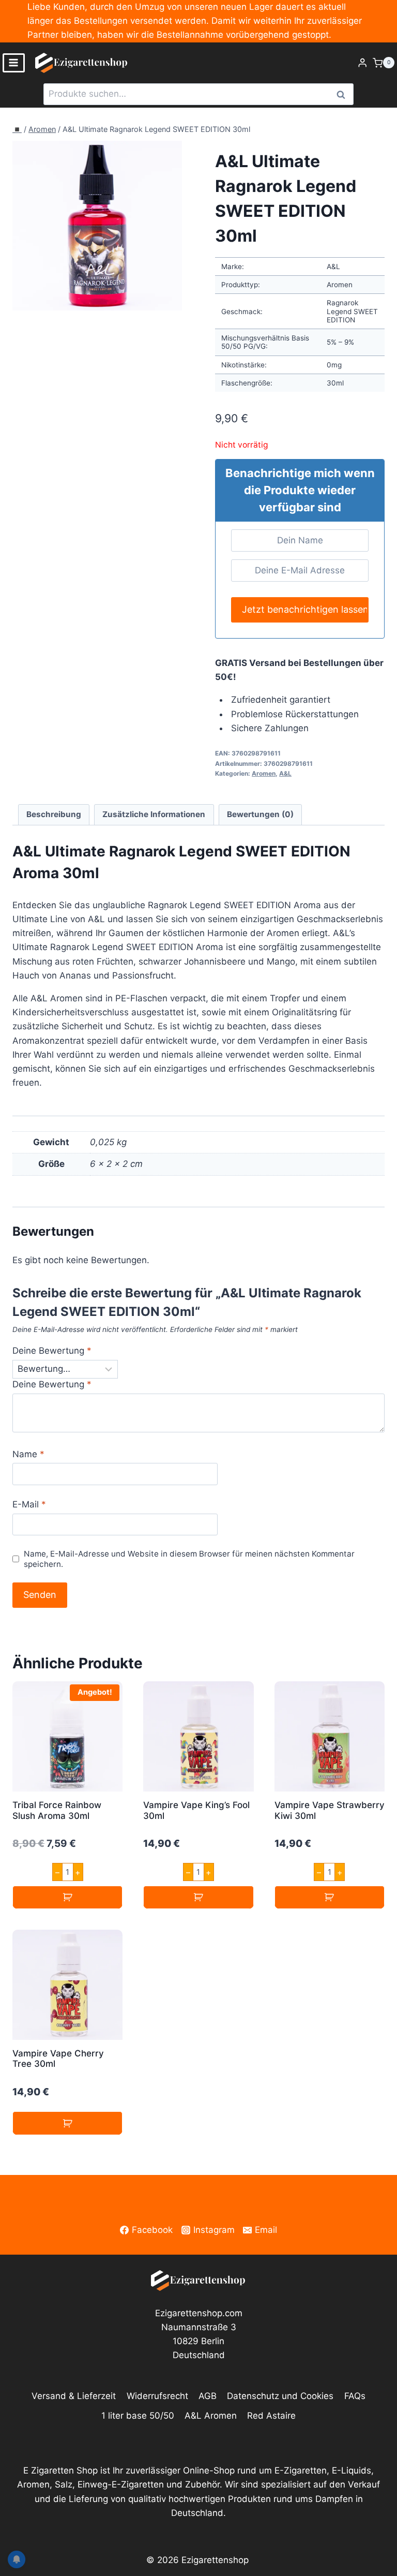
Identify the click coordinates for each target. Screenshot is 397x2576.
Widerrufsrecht (157, 2396)
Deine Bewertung (52, 1351)
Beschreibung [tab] (54, 814)
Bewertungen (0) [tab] (260, 814)
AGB (208, 2396)
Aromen (42, 129)
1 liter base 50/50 (138, 2416)
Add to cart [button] (67, 1897)
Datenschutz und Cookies (280, 2396)
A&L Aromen (211, 2416)
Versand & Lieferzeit (74, 2396)
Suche (344, 94)
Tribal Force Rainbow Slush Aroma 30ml (57, 1810)
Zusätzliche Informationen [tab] (154, 814)
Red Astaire (271, 2416)
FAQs (355, 2396)
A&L (285, 773)
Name (28, 1454)
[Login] (362, 63)
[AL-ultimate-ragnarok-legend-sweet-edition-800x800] (97, 226)
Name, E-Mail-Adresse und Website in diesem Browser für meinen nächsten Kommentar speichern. (189, 1559)
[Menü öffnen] (14, 63)
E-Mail (29, 1504)
